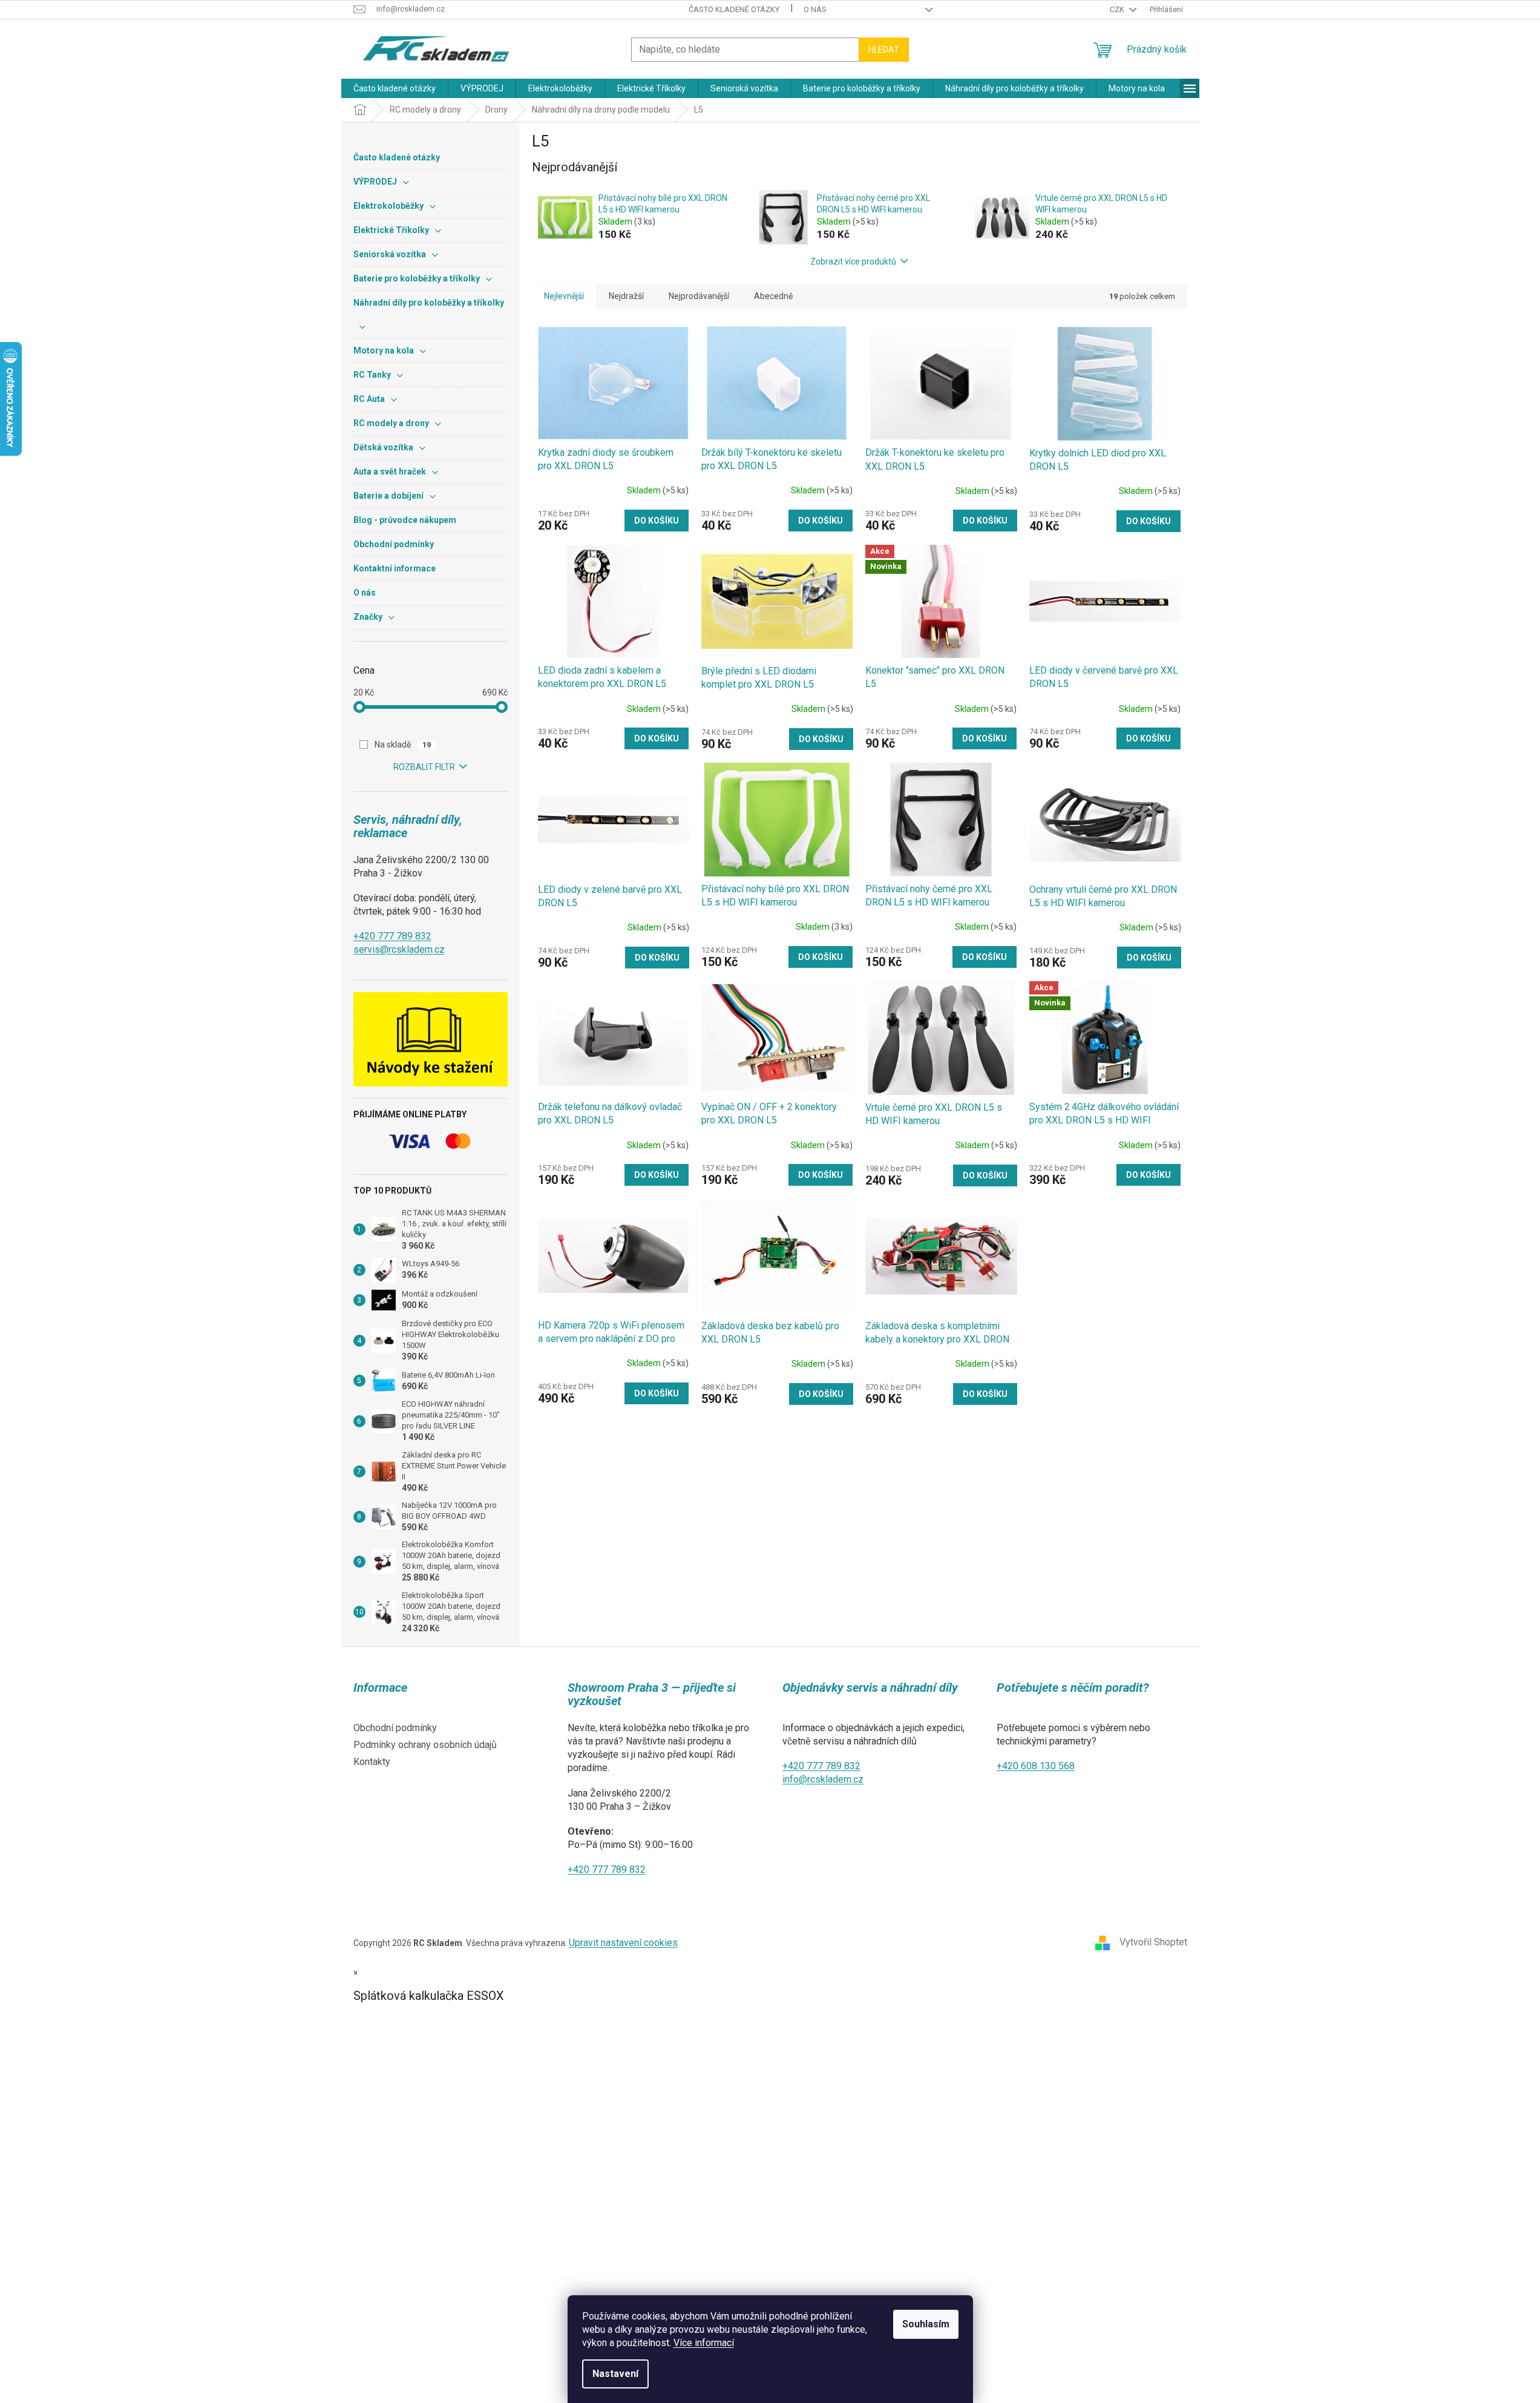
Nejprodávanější (699, 296)
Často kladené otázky (734, 9)
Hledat (884, 50)
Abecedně (773, 296)
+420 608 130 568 (1036, 1766)
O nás (815, 9)
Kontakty (372, 1762)
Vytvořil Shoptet (1153, 1942)
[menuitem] (395, 88)
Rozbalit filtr (424, 767)
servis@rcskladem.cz (399, 949)
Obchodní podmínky (395, 1728)
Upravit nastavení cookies (623, 1943)
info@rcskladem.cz (823, 1779)
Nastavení (615, 2374)
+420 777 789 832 (392, 936)
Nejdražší (626, 296)
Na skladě (403, 745)
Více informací (704, 2343)
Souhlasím (926, 2324)
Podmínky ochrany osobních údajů (425, 1745)
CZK (1118, 9)
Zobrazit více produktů (853, 261)
